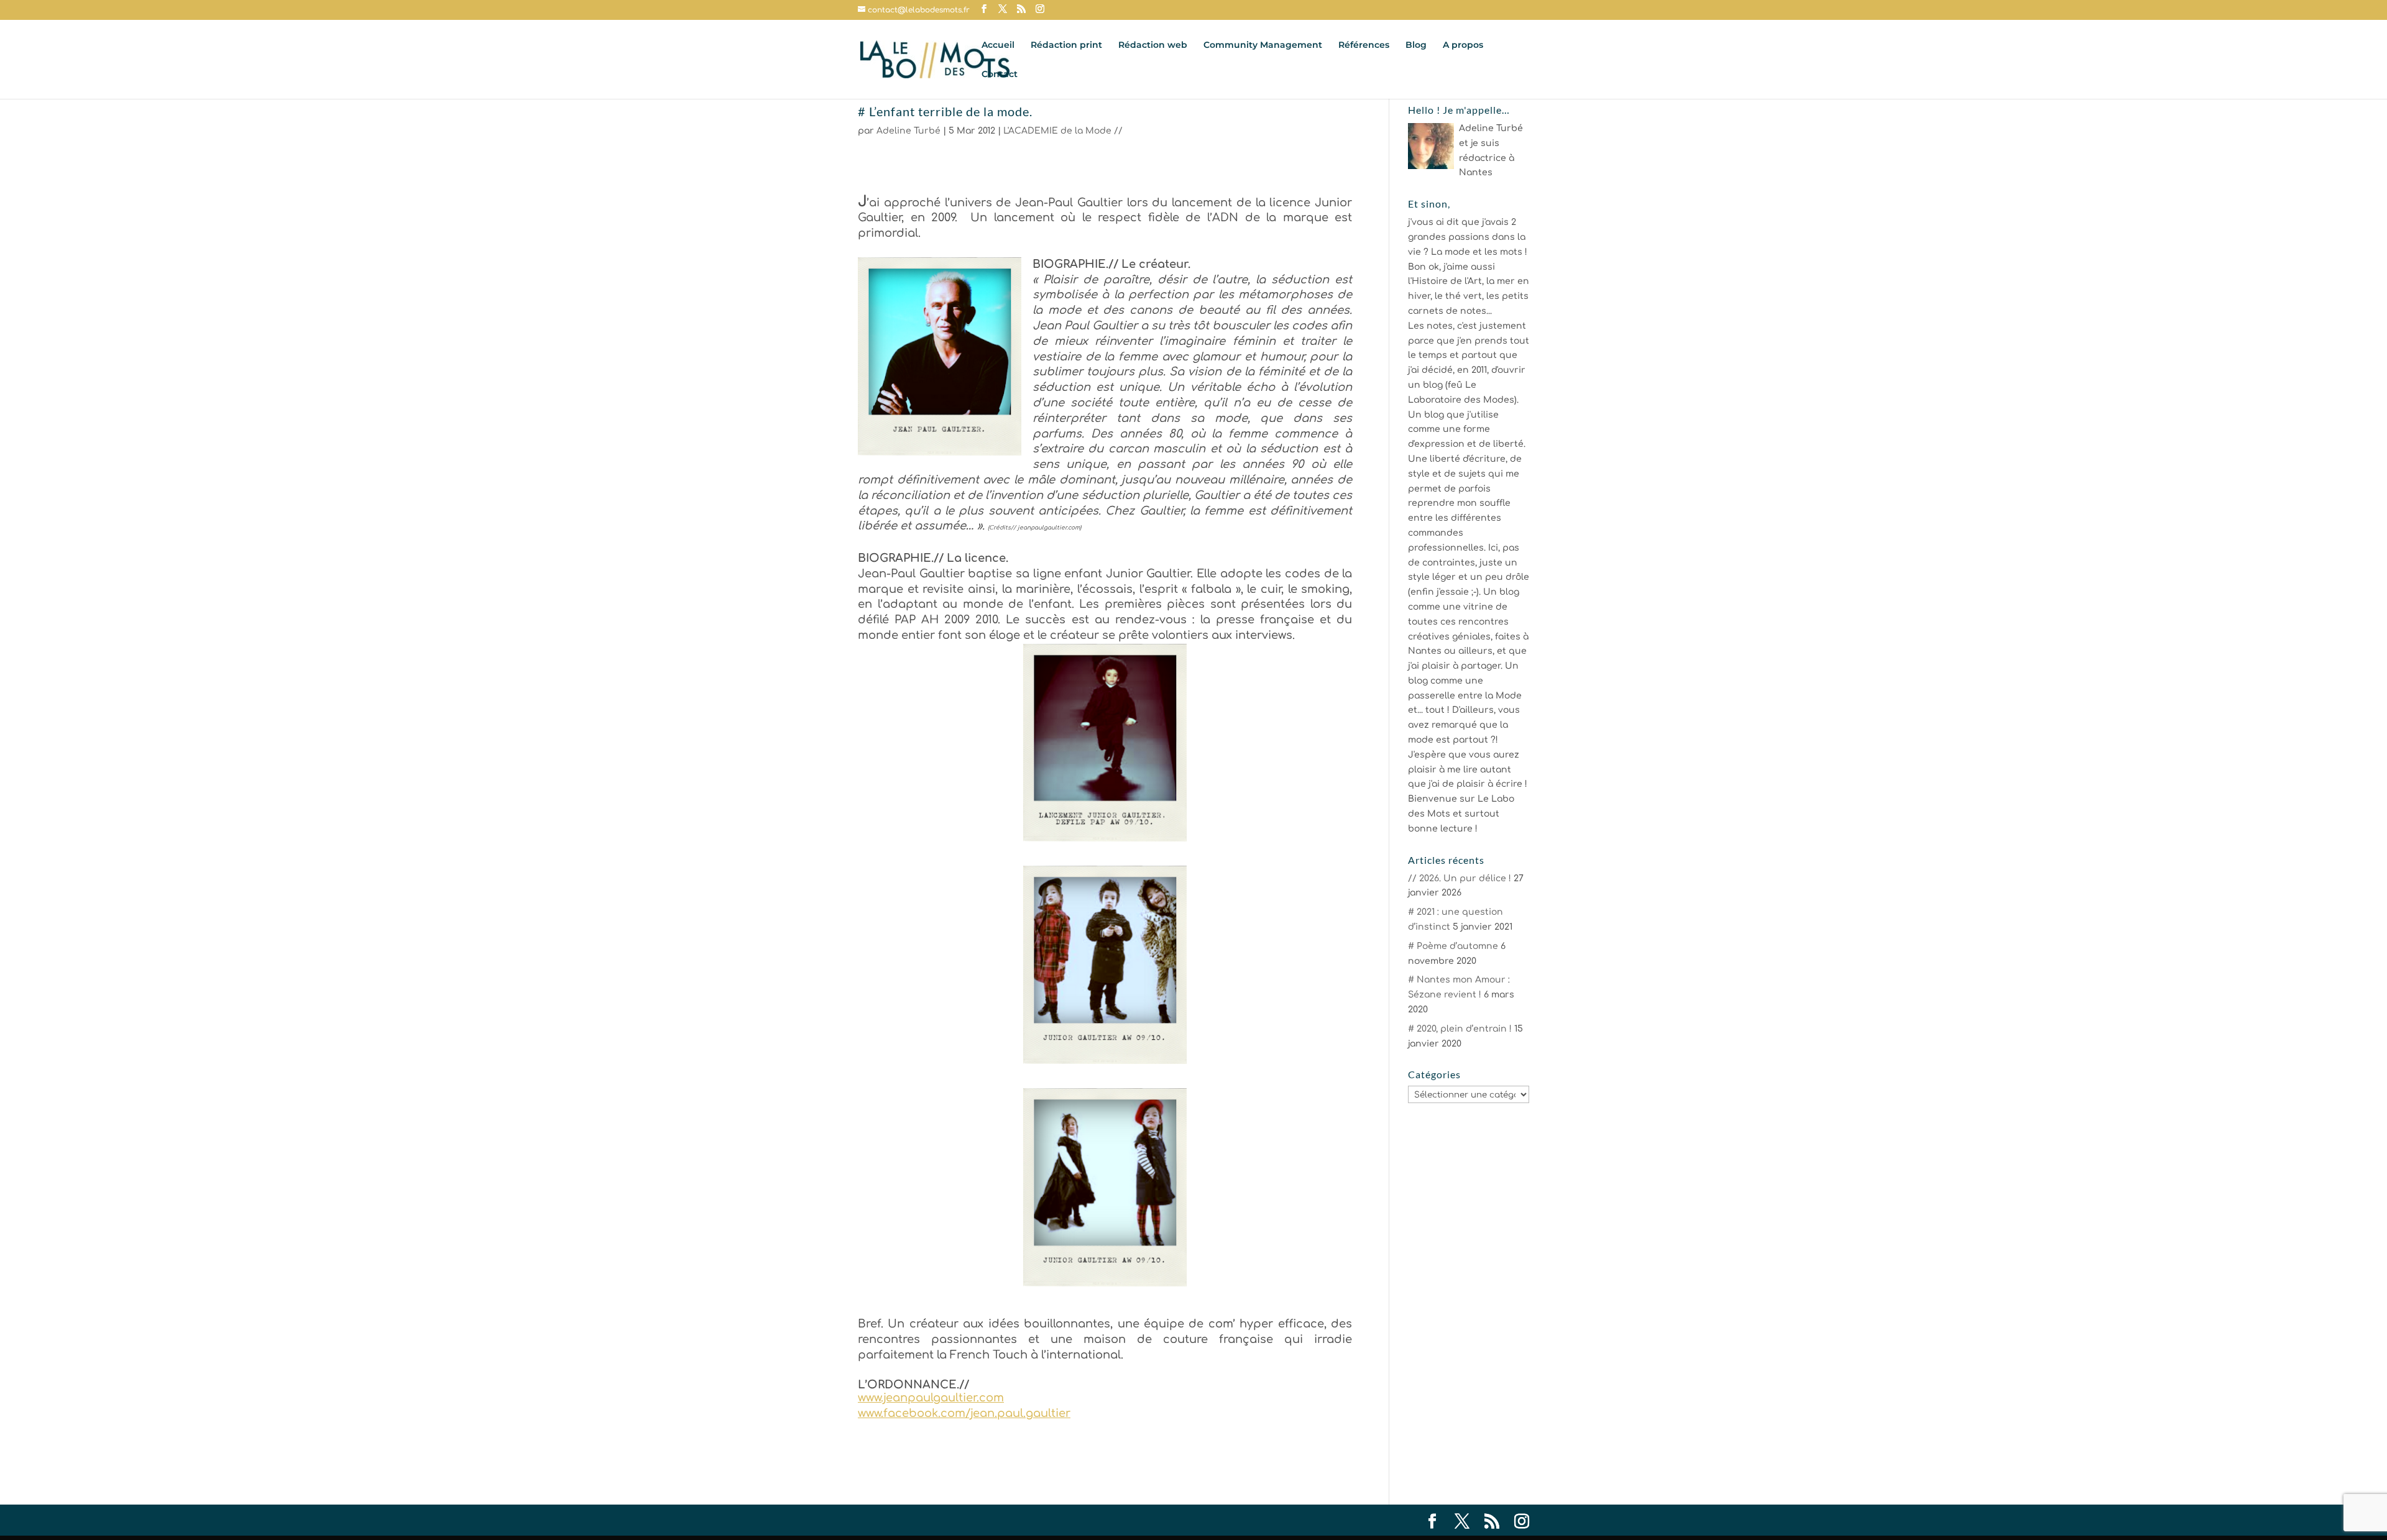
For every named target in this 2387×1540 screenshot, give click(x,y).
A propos (1463, 45)
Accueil (998, 45)
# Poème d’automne (1453, 946)
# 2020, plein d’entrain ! (1460, 1029)
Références (1364, 45)
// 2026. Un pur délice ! (1460, 878)
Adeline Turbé (908, 131)
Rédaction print (1066, 45)
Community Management (1263, 45)
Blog (1416, 45)
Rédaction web (1153, 45)
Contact (1000, 75)
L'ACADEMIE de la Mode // (1063, 131)
